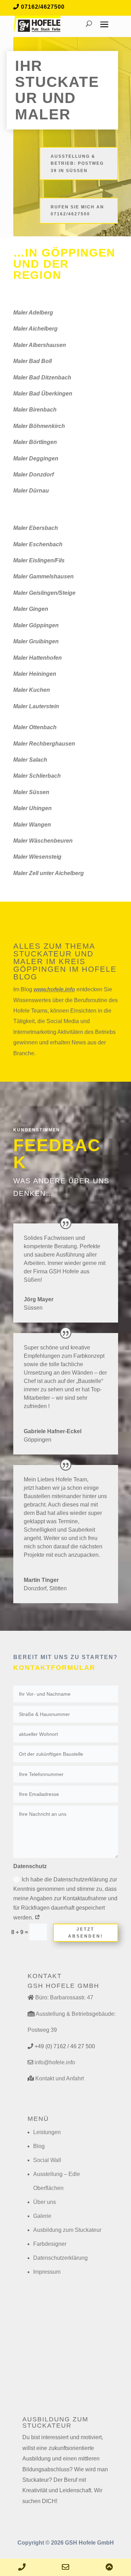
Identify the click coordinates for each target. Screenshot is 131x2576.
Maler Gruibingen (36, 641)
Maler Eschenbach (38, 544)
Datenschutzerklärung (60, 2258)
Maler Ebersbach (36, 528)
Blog (39, 2146)
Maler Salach (30, 760)
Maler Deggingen (36, 458)
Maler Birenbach (35, 410)
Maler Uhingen (32, 808)
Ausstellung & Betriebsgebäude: (76, 2014)
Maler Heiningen (35, 674)
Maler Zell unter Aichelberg (49, 873)
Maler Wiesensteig (37, 857)
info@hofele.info (55, 2062)
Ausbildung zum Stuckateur (67, 2230)
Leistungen (47, 2132)
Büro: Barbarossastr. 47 (64, 1997)
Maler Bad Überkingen (43, 394)
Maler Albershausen (40, 345)
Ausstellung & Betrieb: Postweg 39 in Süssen (77, 164)
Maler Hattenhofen (38, 658)
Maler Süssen (31, 792)
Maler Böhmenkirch (39, 426)
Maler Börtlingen (35, 442)
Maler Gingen (31, 609)
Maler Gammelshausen (43, 576)
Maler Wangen (32, 825)
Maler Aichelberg (35, 329)
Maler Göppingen (36, 625)
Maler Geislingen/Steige (44, 593)
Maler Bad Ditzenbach (42, 377)
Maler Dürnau (31, 491)
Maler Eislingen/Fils (39, 560)
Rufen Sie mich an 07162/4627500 (77, 210)
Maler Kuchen (32, 690)
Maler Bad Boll (32, 361)
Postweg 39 (42, 2030)
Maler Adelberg (33, 313)
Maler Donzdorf (34, 475)
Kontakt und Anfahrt (60, 2078)
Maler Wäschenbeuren (43, 841)
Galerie (42, 2216)
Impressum (47, 2272)
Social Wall (47, 2160)
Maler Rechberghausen (44, 744)
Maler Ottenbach (35, 727)
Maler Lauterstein (36, 706)
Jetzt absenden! (86, 1933)
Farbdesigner (50, 2244)
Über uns (45, 2202)
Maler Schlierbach (37, 776)
